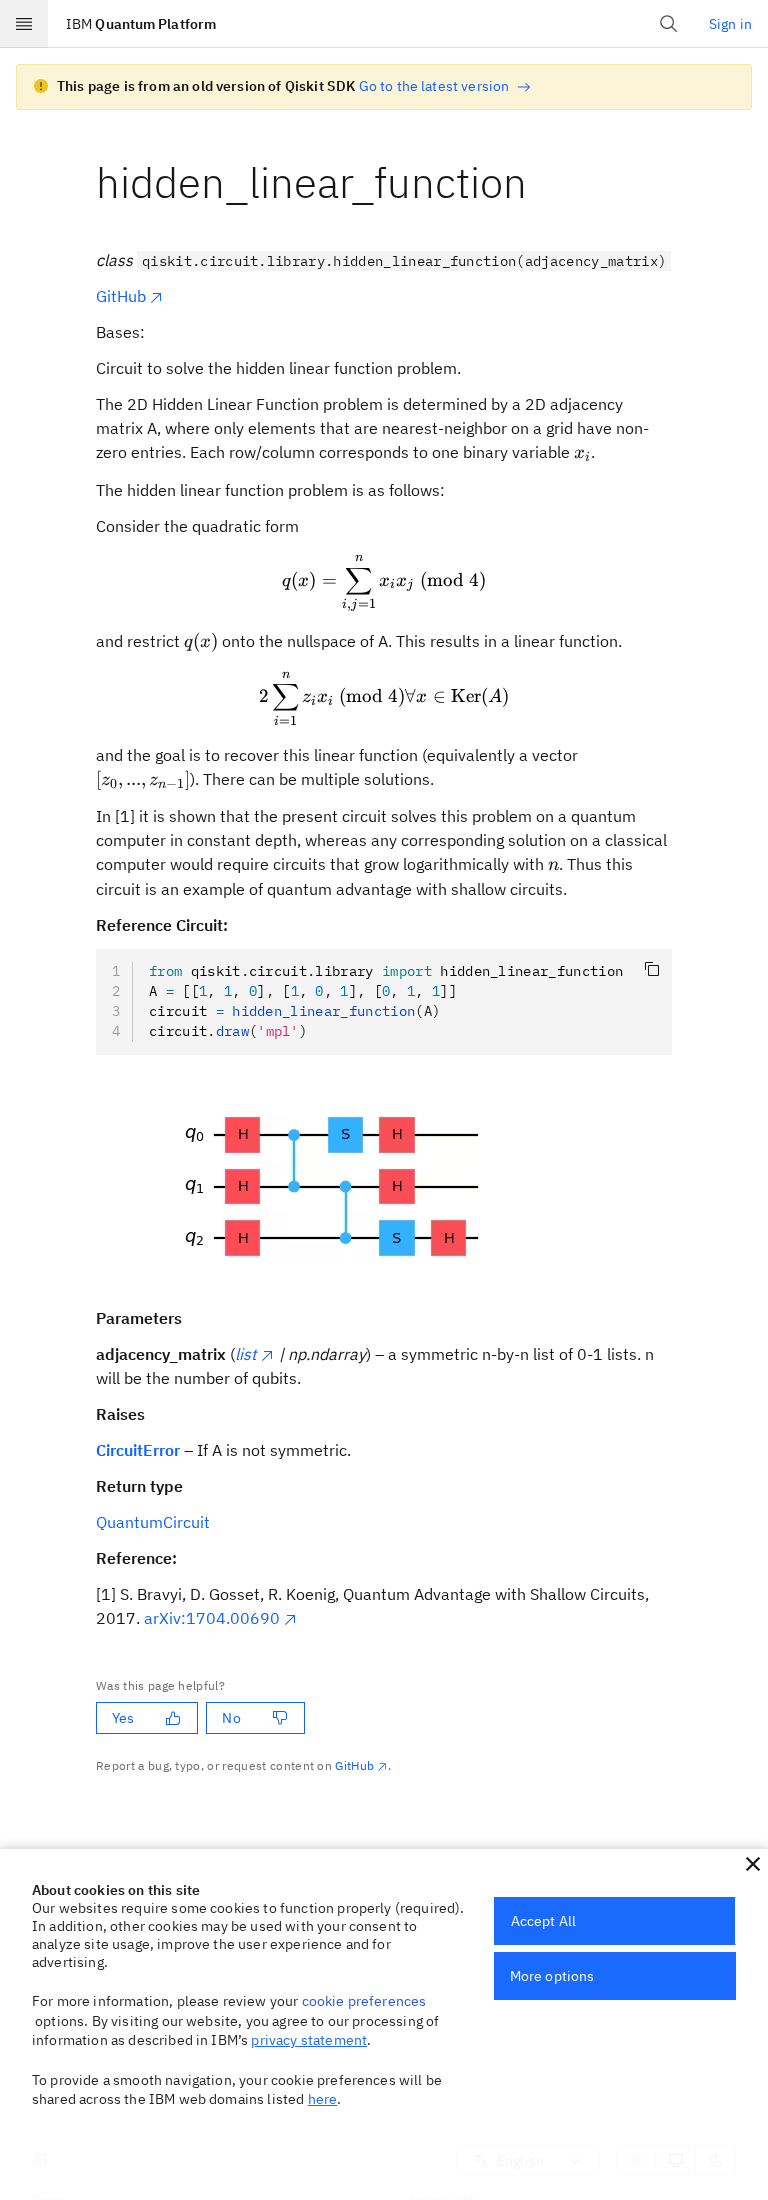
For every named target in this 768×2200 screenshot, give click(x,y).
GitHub (121, 296)
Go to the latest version (434, 86)
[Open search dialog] (669, 24)
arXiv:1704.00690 (212, 1618)
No (231, 1718)
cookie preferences (364, 2001)
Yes (123, 1718)
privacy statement (309, 2040)
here (323, 2099)
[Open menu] (24, 24)
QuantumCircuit (153, 1522)
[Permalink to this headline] (543, 182)
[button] (753, 1864)
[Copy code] (652, 969)
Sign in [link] (730, 24)
